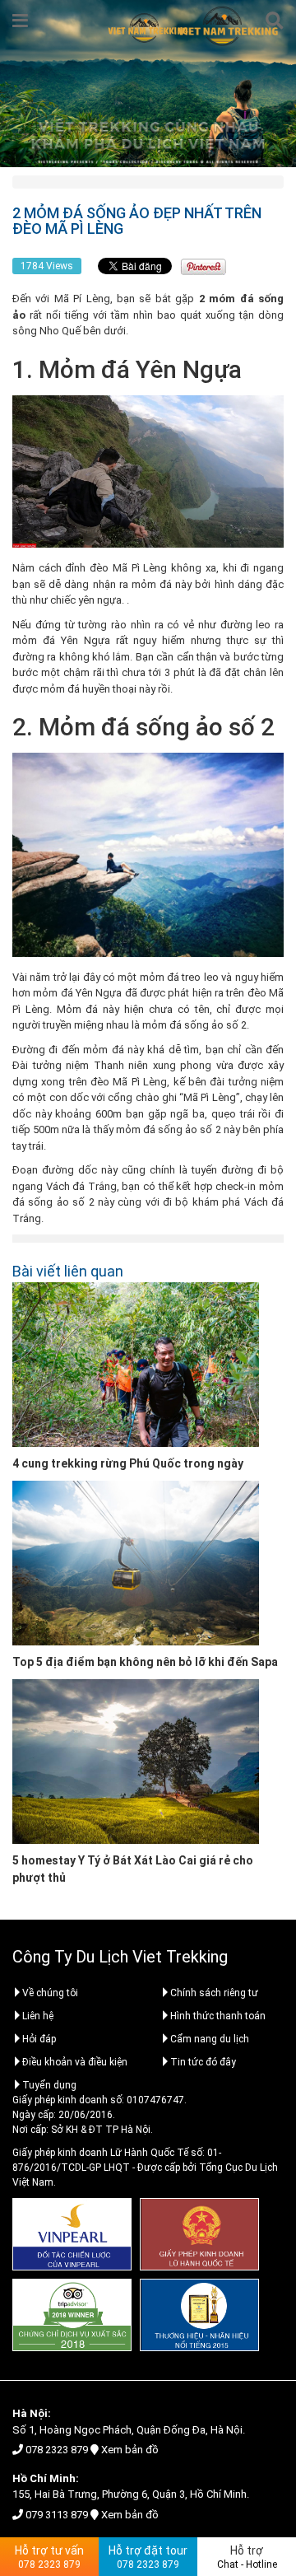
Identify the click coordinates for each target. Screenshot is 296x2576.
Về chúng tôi (50, 1993)
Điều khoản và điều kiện (75, 2062)
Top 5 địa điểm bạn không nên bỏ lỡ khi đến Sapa (145, 1662)
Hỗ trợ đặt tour (148, 2557)
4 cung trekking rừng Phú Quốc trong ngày (128, 1463)
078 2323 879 (57, 2450)
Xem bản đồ (130, 2450)
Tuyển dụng (49, 2085)
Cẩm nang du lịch (210, 2039)
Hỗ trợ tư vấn (49, 2557)
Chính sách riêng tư (214, 1993)
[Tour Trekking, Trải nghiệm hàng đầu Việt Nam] (148, 28)
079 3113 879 (57, 2515)
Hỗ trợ (247, 2557)
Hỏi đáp (39, 2039)
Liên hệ (38, 2016)
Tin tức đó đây (203, 2062)
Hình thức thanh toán (218, 2016)
